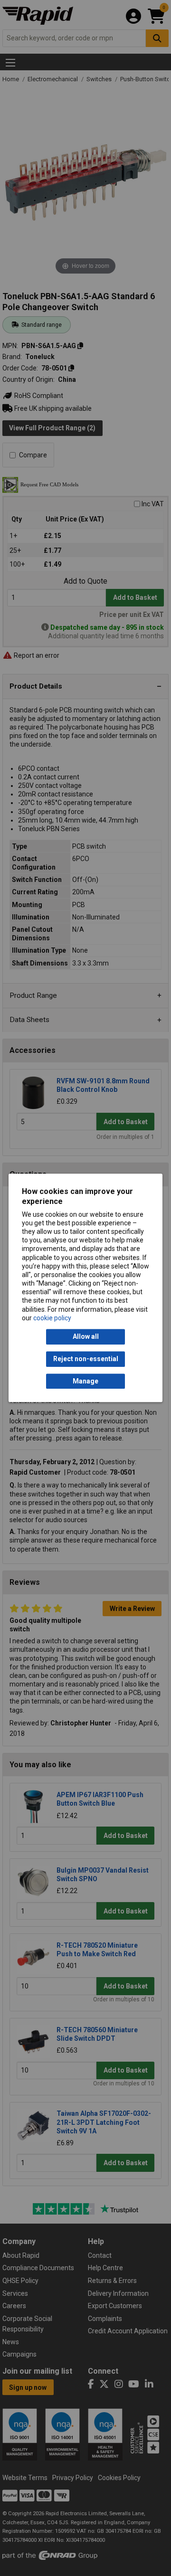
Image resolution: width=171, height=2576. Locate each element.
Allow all (86, 1337)
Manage (85, 1381)
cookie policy (52, 1318)
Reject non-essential (86, 1359)
